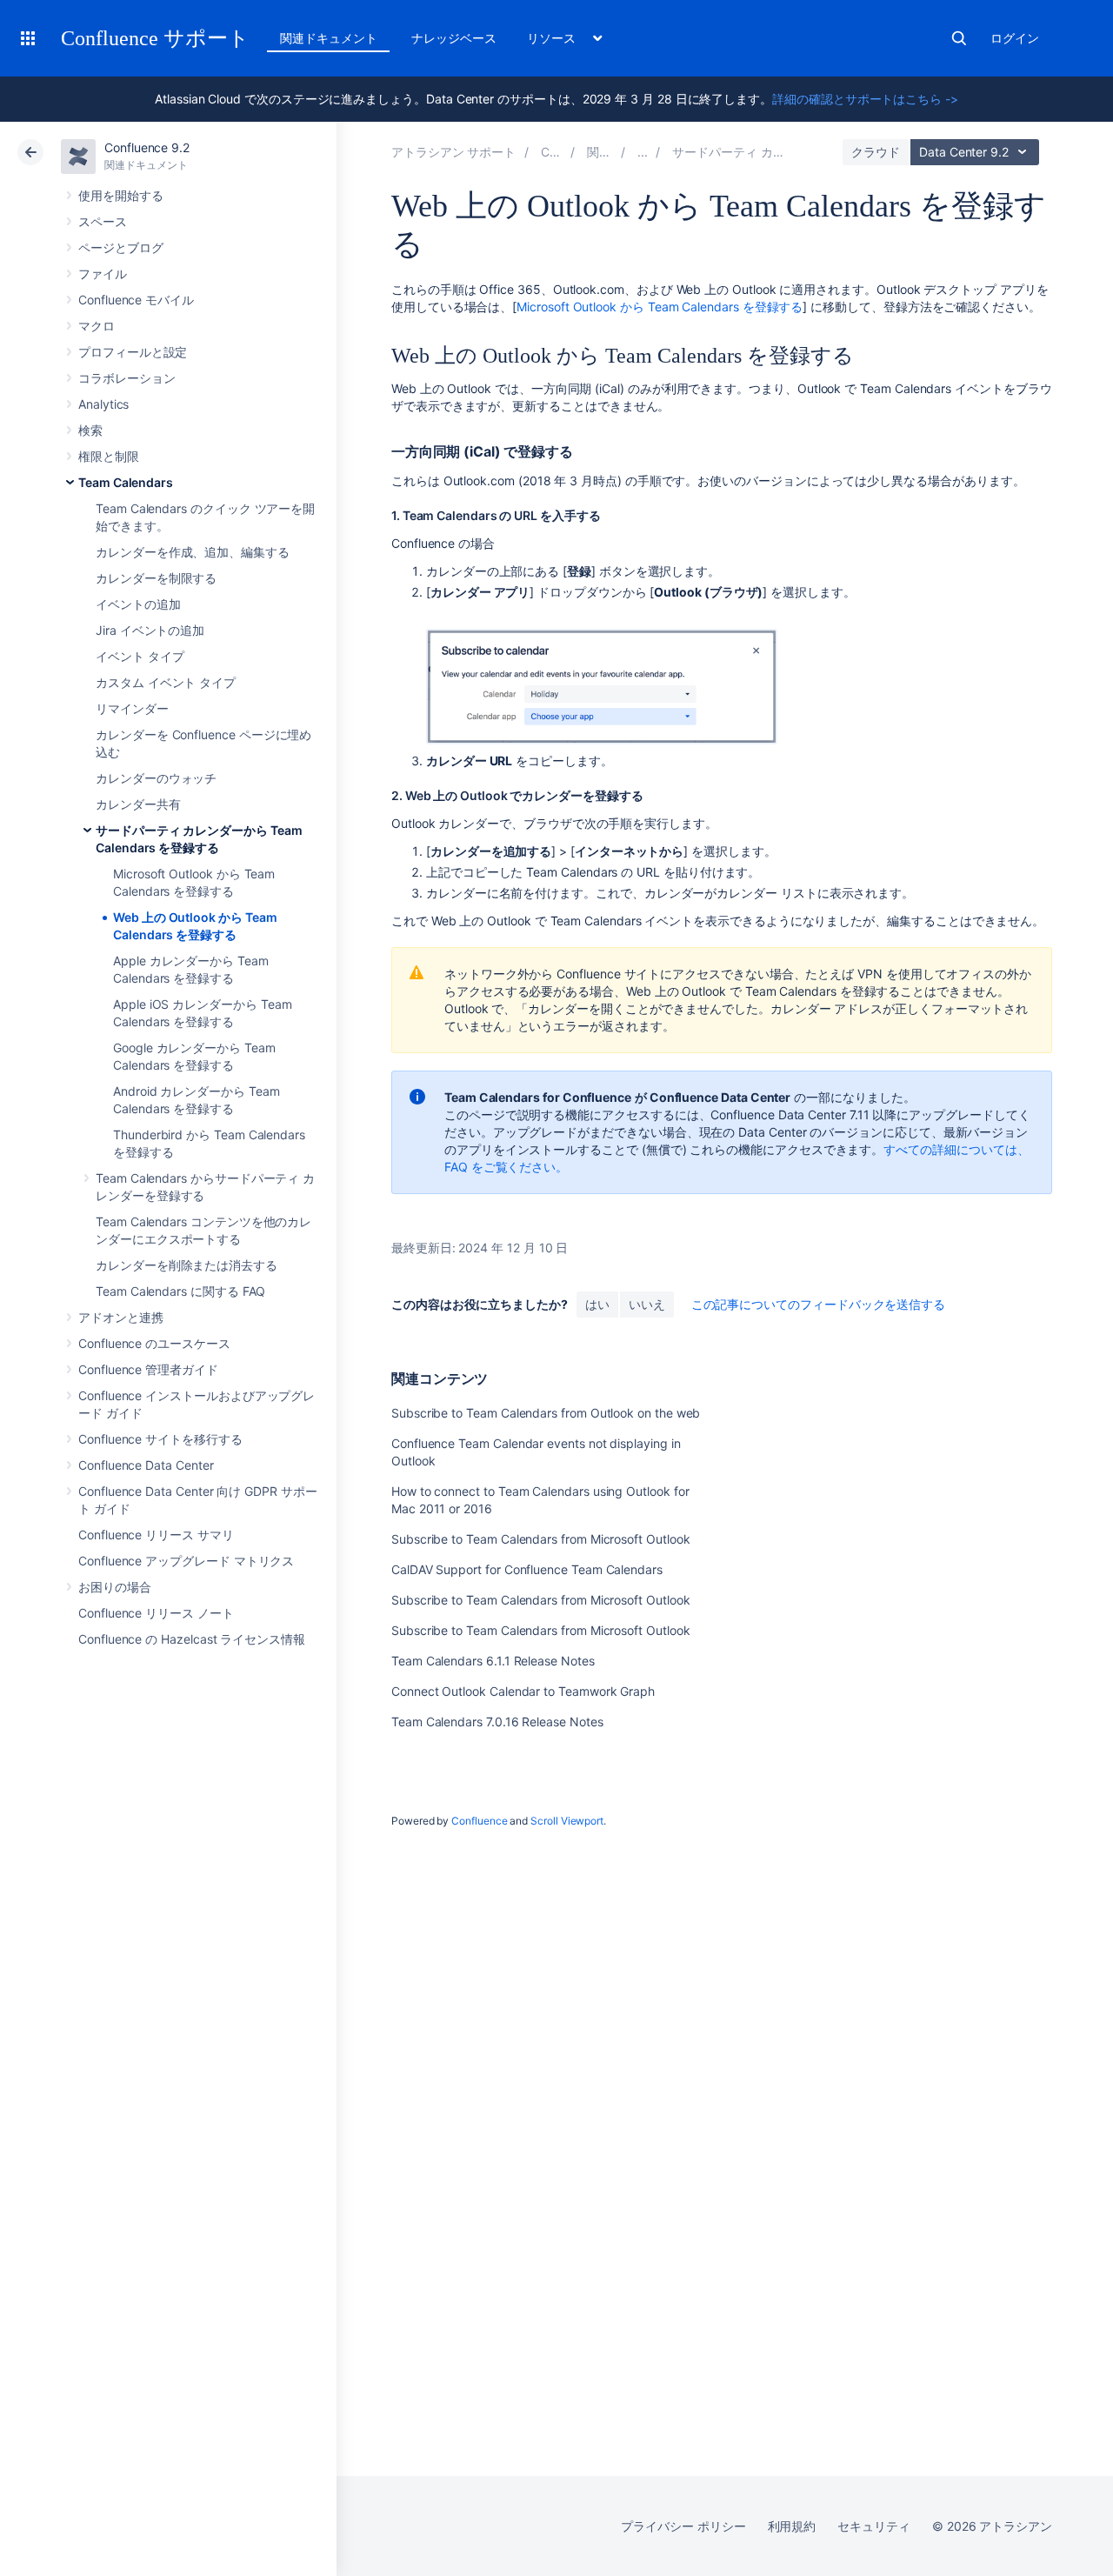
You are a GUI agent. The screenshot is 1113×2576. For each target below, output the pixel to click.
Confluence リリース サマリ (156, 1535)
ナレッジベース (454, 38)
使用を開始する (121, 195)
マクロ (97, 326)
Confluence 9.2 (147, 147)
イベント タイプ (140, 656)
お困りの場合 (115, 1587)
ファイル (103, 274)
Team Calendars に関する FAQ (180, 1291)
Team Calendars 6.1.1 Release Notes (493, 1661)
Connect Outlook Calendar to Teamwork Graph (523, 1691)
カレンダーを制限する (156, 578)
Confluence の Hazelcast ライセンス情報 (192, 1639)
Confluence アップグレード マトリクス (186, 1561)
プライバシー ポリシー (683, 2526)
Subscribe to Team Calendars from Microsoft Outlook (541, 1539)
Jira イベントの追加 (150, 630)
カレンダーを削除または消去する (187, 1265)
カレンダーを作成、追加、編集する (193, 552)
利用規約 (792, 2526)
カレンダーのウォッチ (156, 778)
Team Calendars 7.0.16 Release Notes (497, 1722)
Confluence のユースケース (154, 1343)
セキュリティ (874, 2526)
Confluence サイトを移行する (160, 1439)
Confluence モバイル (136, 300)
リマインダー (132, 708)
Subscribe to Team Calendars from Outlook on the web (546, 1413)
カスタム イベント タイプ (166, 682)
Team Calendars (126, 482)
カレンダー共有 (138, 804)
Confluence (479, 1821)
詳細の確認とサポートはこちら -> (865, 99)
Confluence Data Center (146, 1465)
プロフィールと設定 (133, 352)
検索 (959, 38)
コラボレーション (127, 378)
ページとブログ (121, 247)
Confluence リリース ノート (156, 1613)
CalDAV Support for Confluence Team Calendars (527, 1569)
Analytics (103, 404)
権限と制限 (109, 456)
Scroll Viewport (567, 1821)
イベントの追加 (138, 604)
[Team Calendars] (643, 152)
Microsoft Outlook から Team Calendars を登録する (660, 307)
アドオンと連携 (121, 1317)
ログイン (1015, 38)
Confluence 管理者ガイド (148, 1369)
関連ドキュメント (328, 38)
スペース (103, 221)
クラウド (876, 152)
